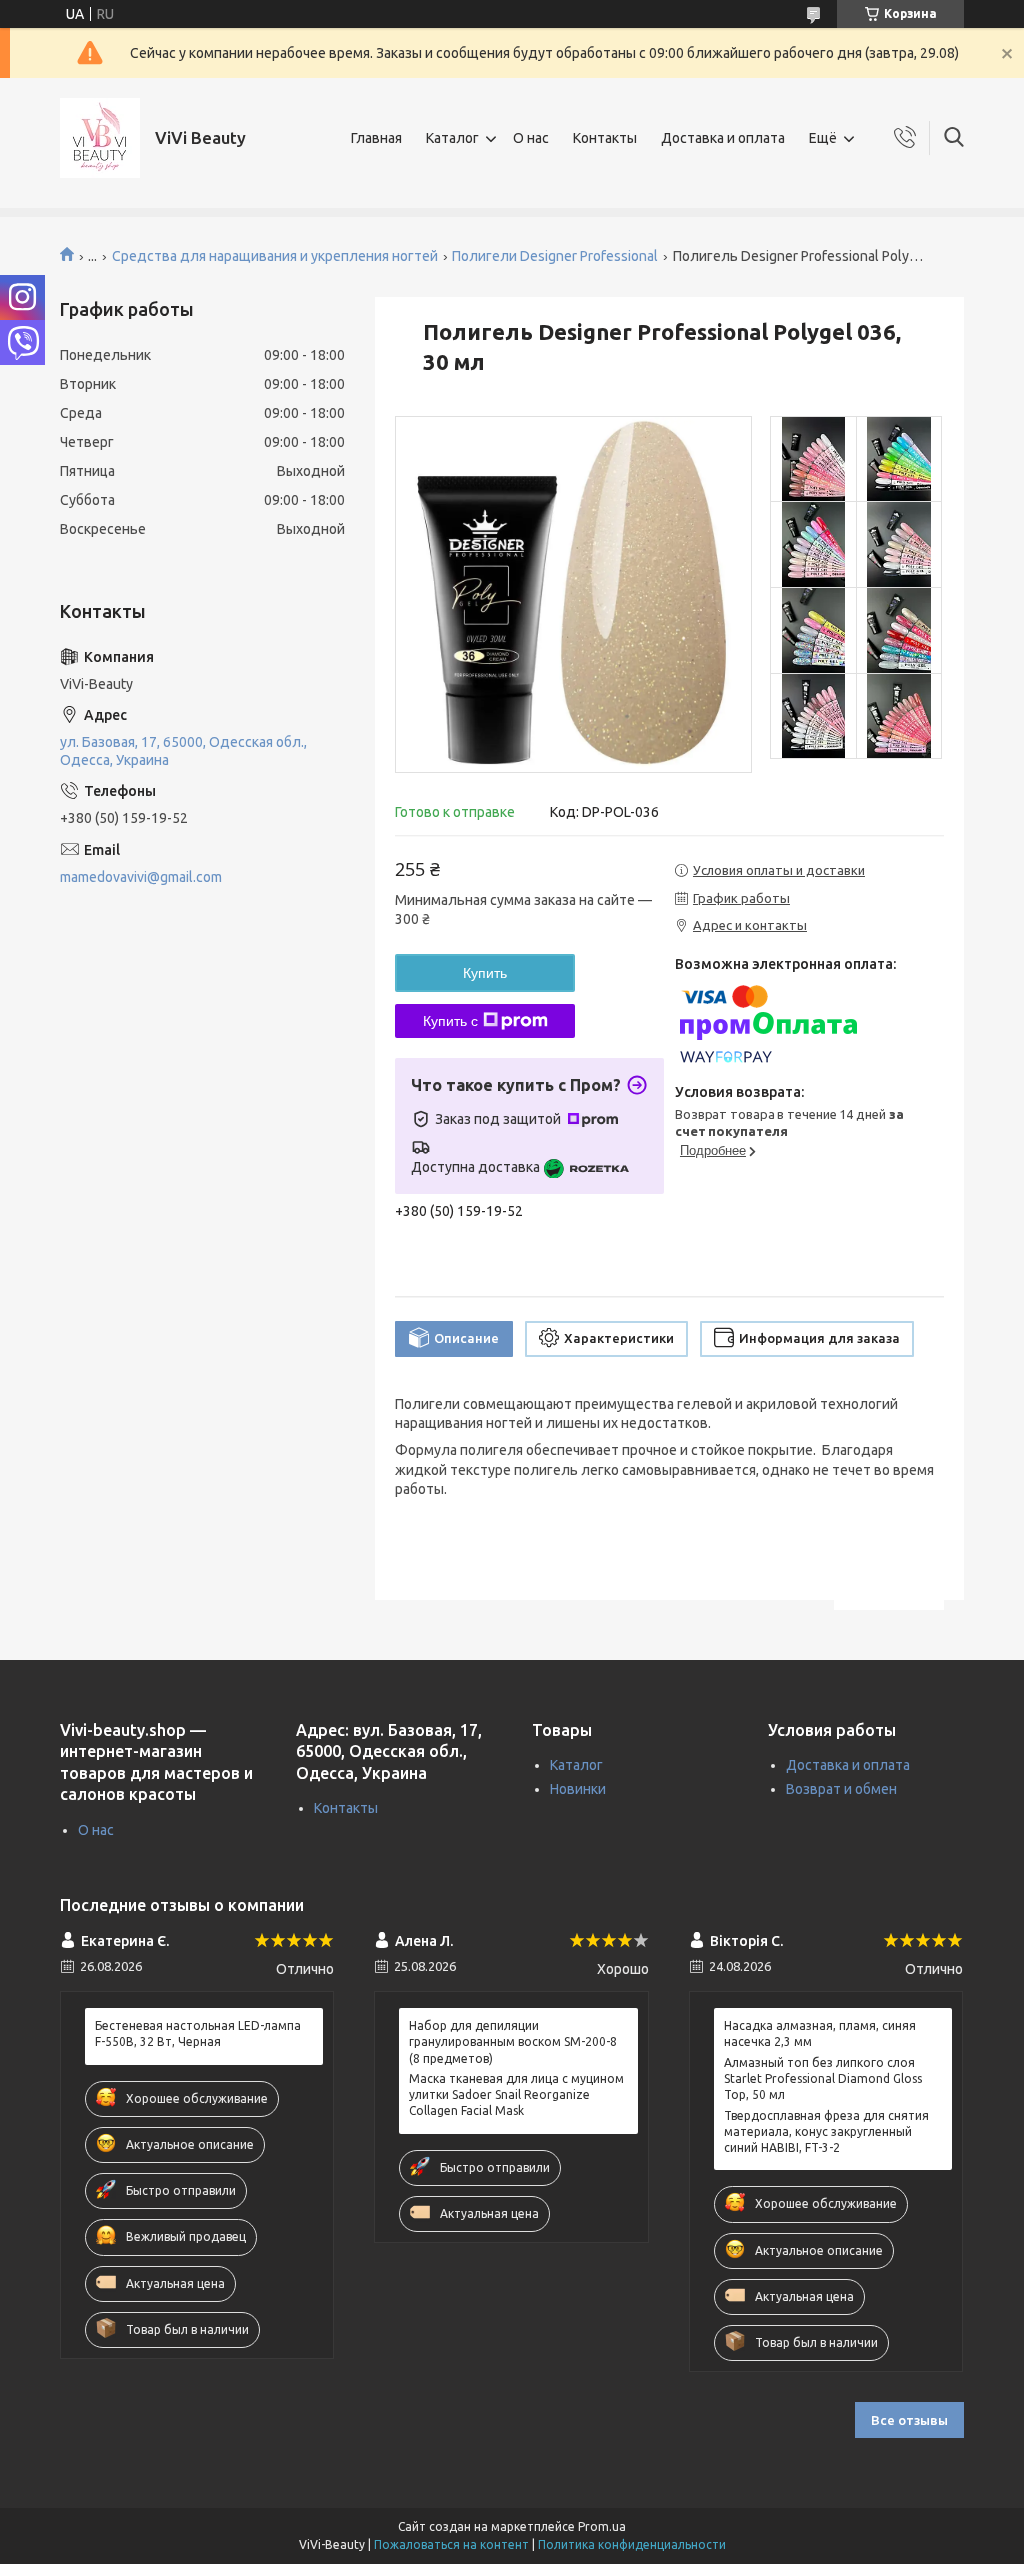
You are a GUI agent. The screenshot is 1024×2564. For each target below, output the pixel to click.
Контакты (605, 138)
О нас (531, 138)
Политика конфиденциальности (632, 2544)
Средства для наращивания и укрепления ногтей (275, 256)
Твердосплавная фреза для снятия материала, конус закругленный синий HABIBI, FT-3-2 (826, 2131)
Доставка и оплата (723, 138)
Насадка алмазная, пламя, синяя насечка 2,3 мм (820, 2033)
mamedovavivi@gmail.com (141, 877)
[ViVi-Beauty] (100, 138)
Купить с (450, 1021)
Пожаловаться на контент (451, 2544)
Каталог (452, 138)
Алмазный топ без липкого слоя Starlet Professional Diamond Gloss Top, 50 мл (823, 2078)
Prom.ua (602, 2526)
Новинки (578, 1789)
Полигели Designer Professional (555, 256)
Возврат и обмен (841, 1789)
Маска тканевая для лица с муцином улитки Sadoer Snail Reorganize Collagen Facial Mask (516, 2094)
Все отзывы (909, 2420)
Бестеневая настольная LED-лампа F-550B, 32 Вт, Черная (198, 2033)
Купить (485, 973)
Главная (376, 138)
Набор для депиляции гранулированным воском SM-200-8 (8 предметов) (513, 2041)
